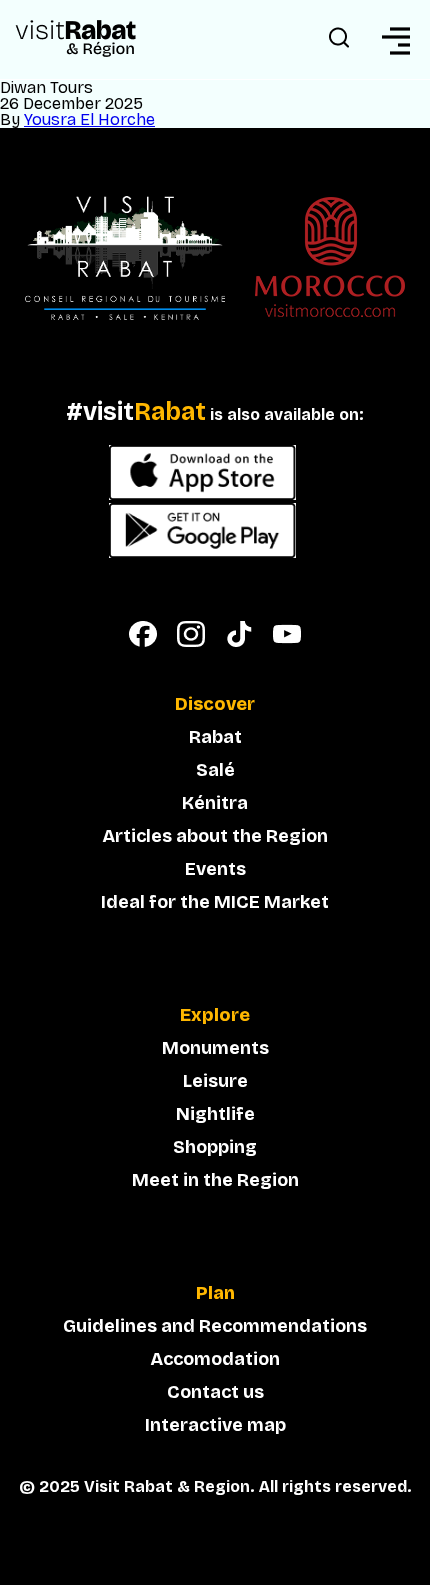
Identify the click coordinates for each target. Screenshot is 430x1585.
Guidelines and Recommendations (215, 1326)
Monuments (215, 1048)
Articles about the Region (215, 836)
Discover (215, 705)
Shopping (215, 1147)
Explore (215, 1016)
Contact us (215, 1392)
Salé (215, 770)
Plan (215, 1294)
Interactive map (215, 1425)
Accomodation (215, 1359)
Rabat (215, 737)
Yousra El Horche (89, 119)
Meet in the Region (215, 1180)
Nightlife (215, 1114)
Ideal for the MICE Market (215, 902)
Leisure (215, 1081)
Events (215, 869)
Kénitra (215, 803)
